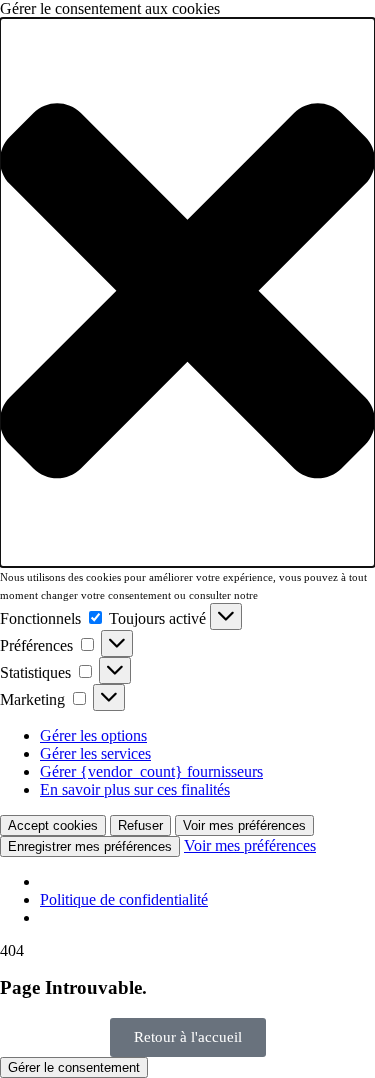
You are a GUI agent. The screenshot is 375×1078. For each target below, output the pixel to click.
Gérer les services (95, 753)
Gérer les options (93, 735)
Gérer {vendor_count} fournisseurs (151, 771)
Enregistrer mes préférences (90, 846)
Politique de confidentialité (124, 899)
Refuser (140, 825)
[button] (187, 292)
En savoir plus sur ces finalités (135, 789)
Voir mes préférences (244, 825)
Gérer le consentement (74, 1067)
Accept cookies (53, 825)
